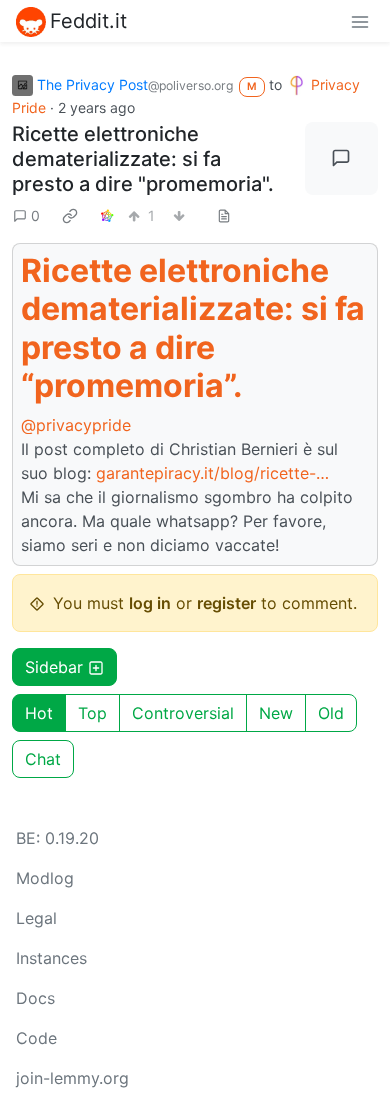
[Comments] (342, 159)
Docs (35, 998)
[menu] (360, 21)
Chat (43, 759)
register (226, 603)
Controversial (183, 713)
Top (92, 713)
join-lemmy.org (72, 1078)
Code (36, 1038)
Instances (51, 958)
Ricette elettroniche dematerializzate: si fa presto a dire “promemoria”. (193, 328)
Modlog (45, 878)
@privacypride (76, 425)
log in (150, 603)
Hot (39, 713)
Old (331, 713)
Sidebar (54, 667)
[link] (70, 216)
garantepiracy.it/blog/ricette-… (212, 473)
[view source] (224, 215)
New (276, 713)
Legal (36, 918)
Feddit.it (88, 21)
